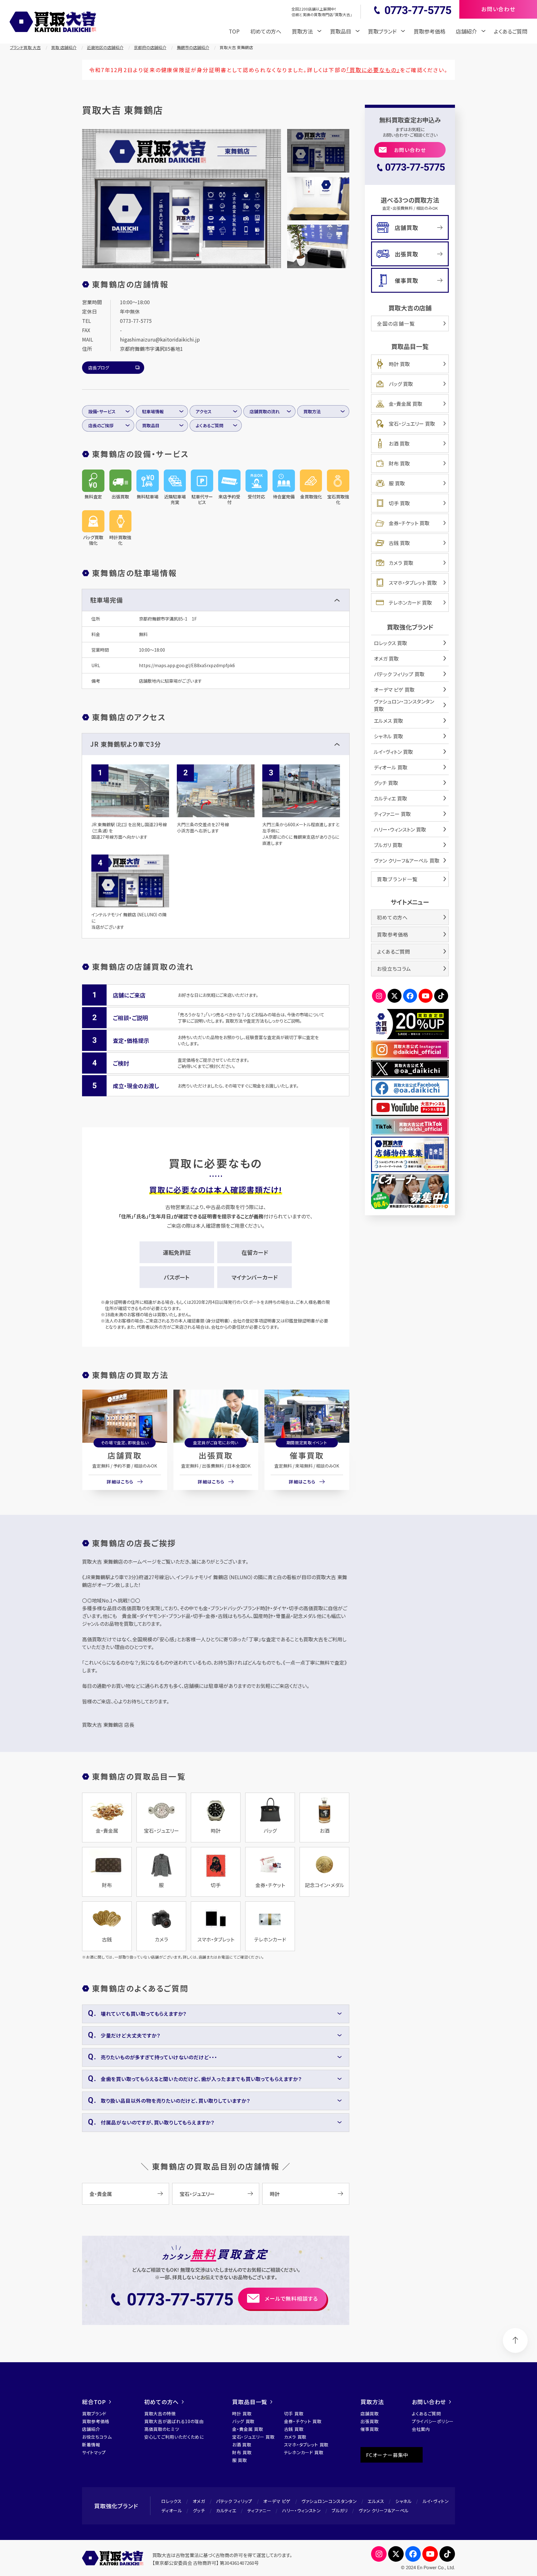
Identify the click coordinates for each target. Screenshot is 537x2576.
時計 (275, 2194)
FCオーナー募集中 (387, 2455)
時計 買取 (399, 364)
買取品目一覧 (250, 2402)
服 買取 (397, 483)
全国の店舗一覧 (396, 323)
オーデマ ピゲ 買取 (394, 690)
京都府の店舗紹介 (150, 47)
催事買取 (307, 1455)
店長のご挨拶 (101, 425)
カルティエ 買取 (390, 798)
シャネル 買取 (388, 736)
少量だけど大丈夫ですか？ (131, 2035)
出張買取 (216, 1455)
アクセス (204, 411)
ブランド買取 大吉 (25, 47)
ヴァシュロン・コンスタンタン (329, 2501)
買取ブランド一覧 (397, 879)
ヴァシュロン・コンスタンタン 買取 (404, 705)
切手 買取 (399, 503)
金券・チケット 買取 (409, 523)
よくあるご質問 (511, 31)
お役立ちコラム (394, 969)
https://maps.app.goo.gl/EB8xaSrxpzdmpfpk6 (187, 665)
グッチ (199, 2510)
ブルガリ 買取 (388, 845)
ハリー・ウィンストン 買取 (400, 829)
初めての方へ (266, 31)
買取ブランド (94, 2413)
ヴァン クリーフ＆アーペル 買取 (407, 860)
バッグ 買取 (401, 384)
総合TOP (94, 2402)
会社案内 (421, 2429)
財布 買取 (399, 463)
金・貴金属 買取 (406, 404)
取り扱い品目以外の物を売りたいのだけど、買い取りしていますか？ (175, 2101)
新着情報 (91, 2445)
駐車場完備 (106, 600)
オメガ (199, 2501)
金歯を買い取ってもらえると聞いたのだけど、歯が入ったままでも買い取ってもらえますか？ (201, 2079)
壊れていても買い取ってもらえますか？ (144, 2014)
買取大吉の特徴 (160, 2413)
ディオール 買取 (391, 767)
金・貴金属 (101, 2194)
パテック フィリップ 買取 (399, 674)
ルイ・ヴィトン (436, 2501)
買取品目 (151, 425)
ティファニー (259, 2510)
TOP (234, 31)
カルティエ (226, 2510)
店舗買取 (125, 1455)
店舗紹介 (91, 2429)
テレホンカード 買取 (410, 603)
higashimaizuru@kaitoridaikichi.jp (160, 339)
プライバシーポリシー (433, 2421)
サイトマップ (94, 2452)
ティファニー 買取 (392, 814)
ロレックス (172, 2501)
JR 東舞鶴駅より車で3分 (126, 744)
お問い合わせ (410, 150)
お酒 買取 (399, 443)
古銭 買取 (399, 543)
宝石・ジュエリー (197, 2194)
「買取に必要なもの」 (373, 70)
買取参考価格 (429, 31)
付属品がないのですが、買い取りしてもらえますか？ (158, 2122)
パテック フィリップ (234, 2501)
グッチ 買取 (386, 783)
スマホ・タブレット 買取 (413, 583)
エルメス (376, 2501)
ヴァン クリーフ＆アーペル (384, 2510)
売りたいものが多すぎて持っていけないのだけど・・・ (159, 2057)
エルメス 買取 (388, 721)
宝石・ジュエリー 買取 (412, 424)
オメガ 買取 (386, 658)
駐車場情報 (153, 411)
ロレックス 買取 (390, 643)
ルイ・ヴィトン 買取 (393, 752)
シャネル (404, 2501)
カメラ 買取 (401, 563)
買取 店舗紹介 (64, 47)
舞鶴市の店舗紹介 (193, 47)
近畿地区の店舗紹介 (105, 47)
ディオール (172, 2510)
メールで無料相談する (291, 2298)
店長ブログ (99, 368)
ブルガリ (340, 2510)
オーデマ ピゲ (277, 2501)
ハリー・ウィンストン (301, 2510)
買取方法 (312, 411)
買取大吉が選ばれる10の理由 (174, 2421)
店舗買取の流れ (265, 411)
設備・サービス (102, 411)
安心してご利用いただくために (174, 2437)
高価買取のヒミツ (162, 2429)
